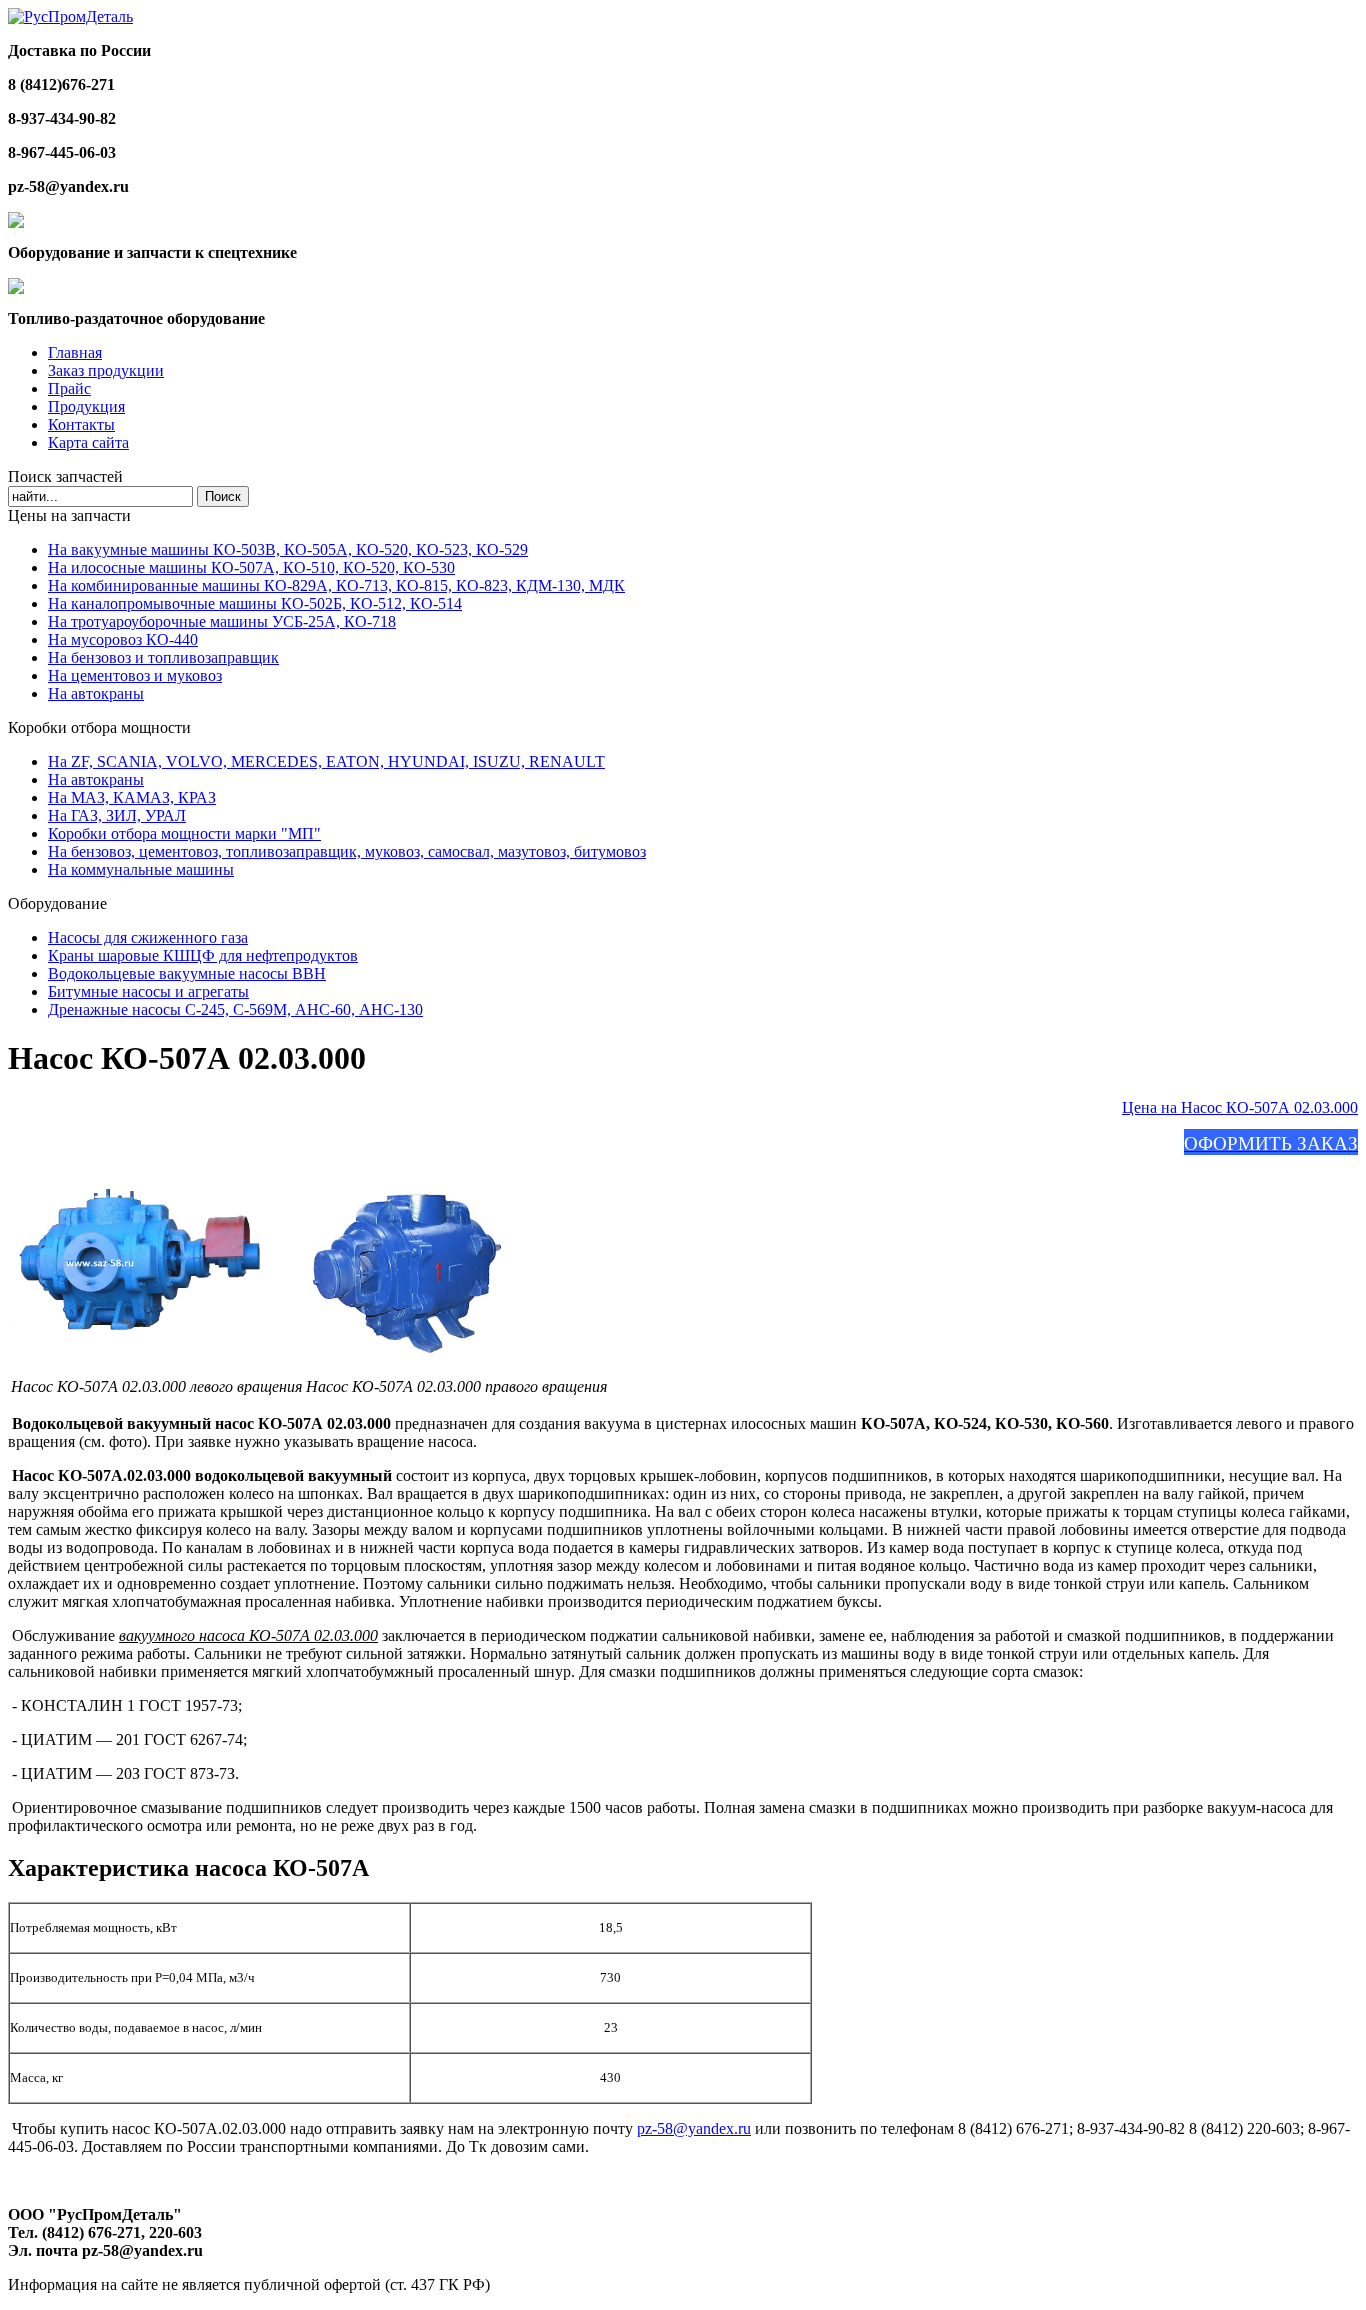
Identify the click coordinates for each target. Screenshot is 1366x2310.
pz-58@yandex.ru (694, 2128)
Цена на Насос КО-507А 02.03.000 (1240, 1107)
